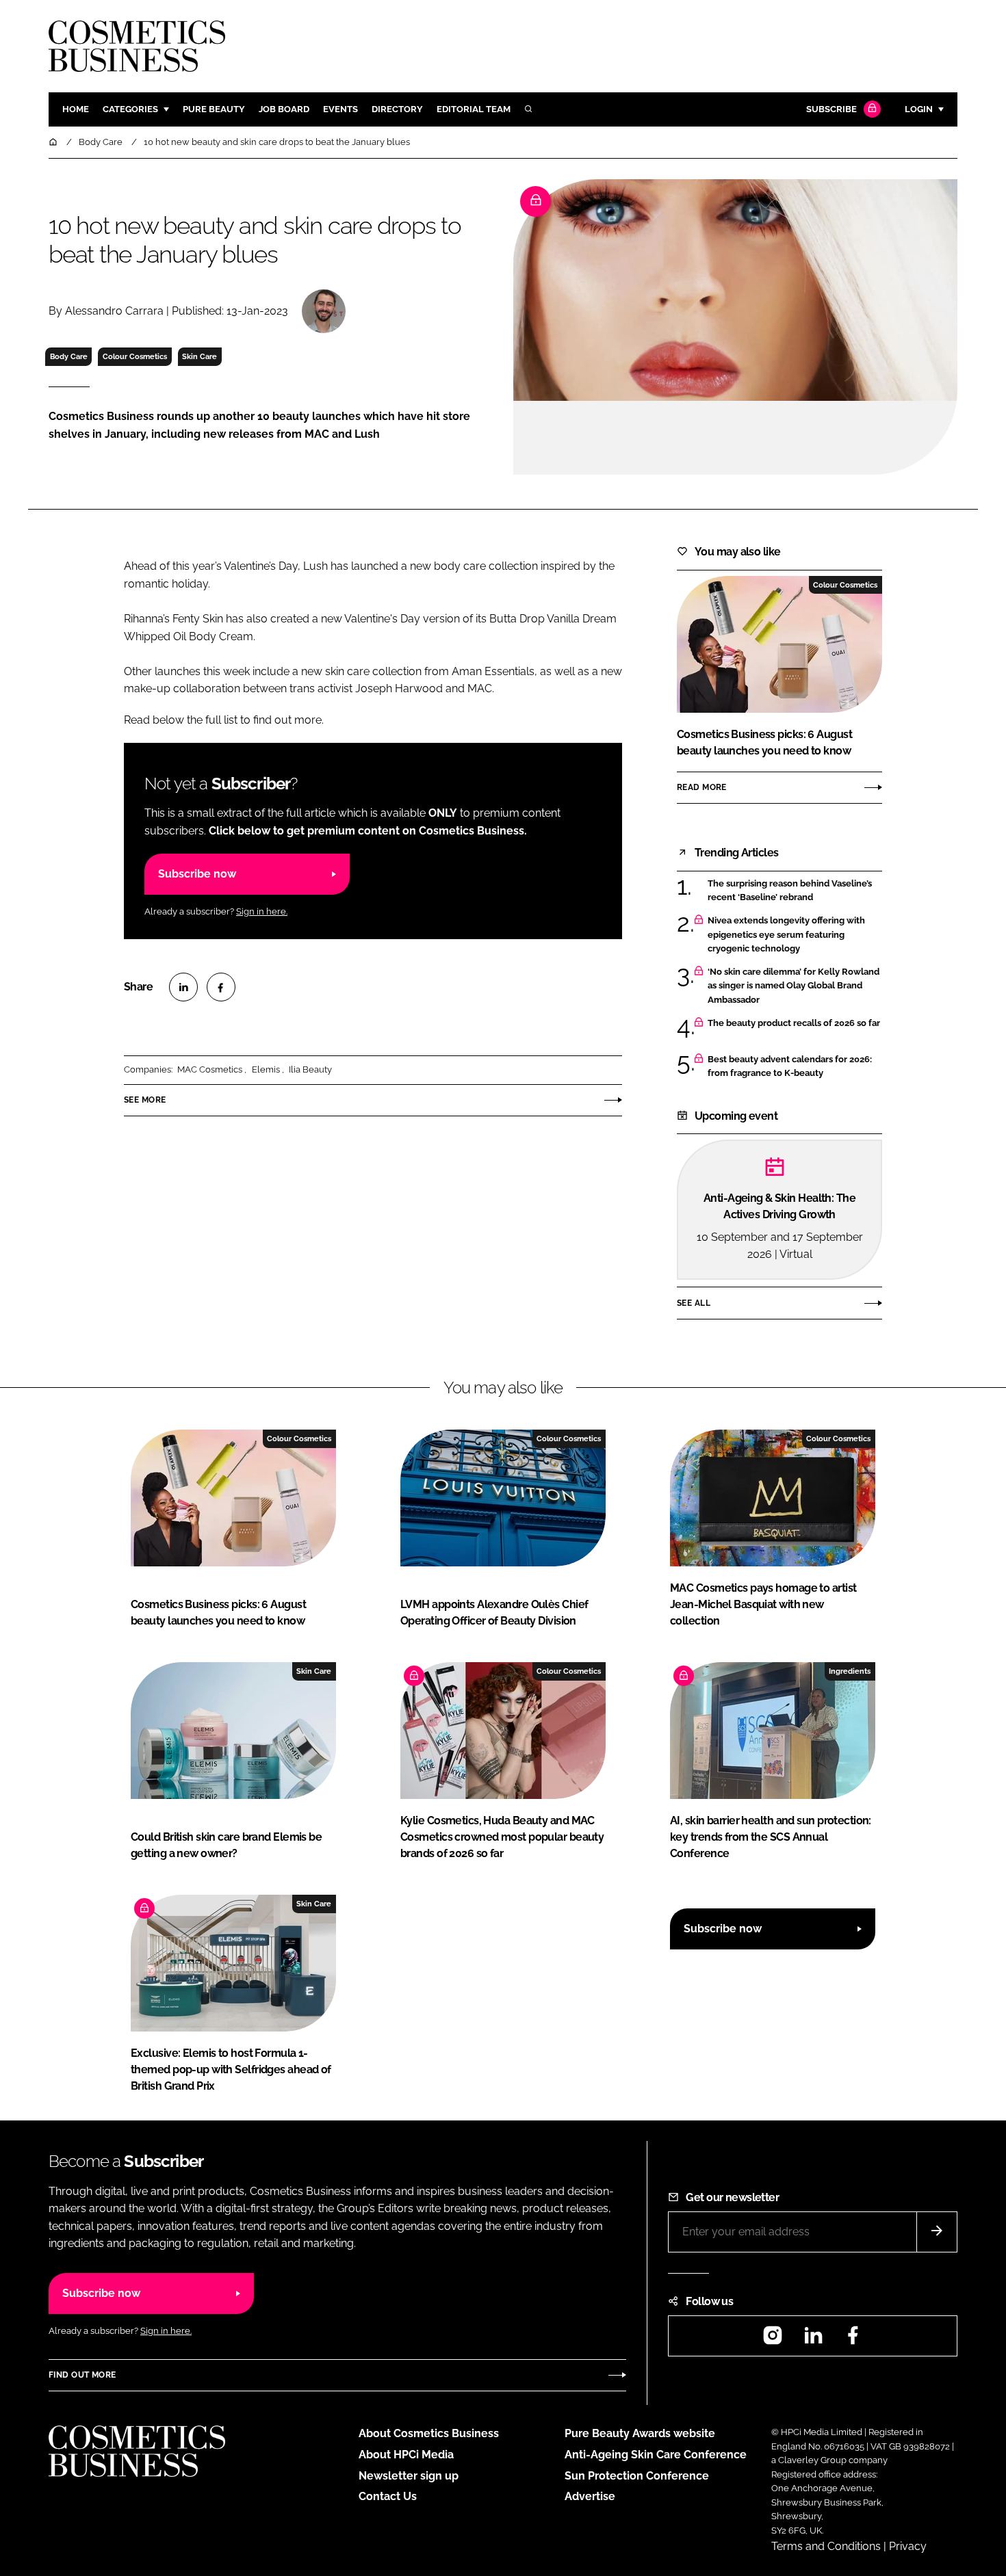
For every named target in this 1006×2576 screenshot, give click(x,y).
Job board (284, 109)
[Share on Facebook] (221, 987)
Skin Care (199, 356)
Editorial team (474, 109)
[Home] (54, 142)
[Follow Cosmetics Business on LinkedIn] (813, 2340)
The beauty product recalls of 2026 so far (794, 1023)
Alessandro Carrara (114, 311)
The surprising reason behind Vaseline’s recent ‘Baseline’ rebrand (790, 891)
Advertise (590, 2496)
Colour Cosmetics (135, 356)
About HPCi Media (406, 2455)
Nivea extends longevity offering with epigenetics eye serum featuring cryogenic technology (786, 935)
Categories (130, 109)
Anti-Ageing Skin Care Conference (656, 2455)
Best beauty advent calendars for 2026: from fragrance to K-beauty (790, 1067)
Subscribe (831, 109)
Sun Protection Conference (637, 2476)
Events (340, 109)
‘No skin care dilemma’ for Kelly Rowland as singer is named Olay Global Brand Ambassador (794, 986)
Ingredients (850, 1671)
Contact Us (388, 2496)
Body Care (69, 356)
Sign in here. (262, 911)
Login (919, 109)
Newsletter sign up (409, 2476)
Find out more (82, 2375)
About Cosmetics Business (429, 2433)
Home (76, 109)
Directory (397, 109)
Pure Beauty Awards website (640, 2433)
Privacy (908, 2546)
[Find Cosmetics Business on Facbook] (853, 2340)
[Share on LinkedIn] (183, 987)
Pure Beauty (214, 109)
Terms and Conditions (826, 2546)
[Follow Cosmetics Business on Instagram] (773, 2340)
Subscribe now (197, 874)
